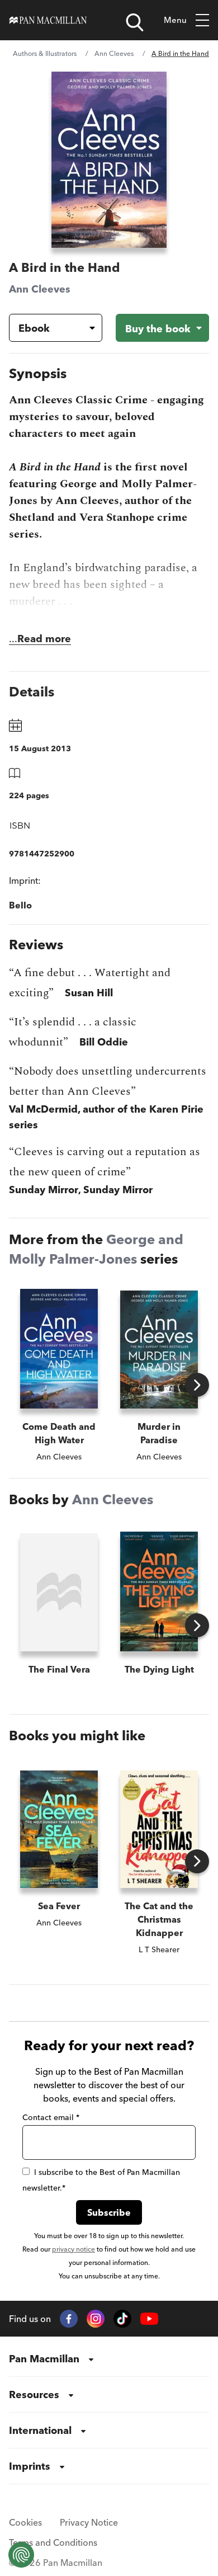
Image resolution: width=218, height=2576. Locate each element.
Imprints (30, 2466)
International (40, 2430)
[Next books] (197, 1385)
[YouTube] (149, 2319)
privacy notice (74, 2249)
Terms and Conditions (53, 2542)
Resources (34, 2394)
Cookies (25, 2522)
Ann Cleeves (114, 53)
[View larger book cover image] (109, 160)
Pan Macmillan (44, 2359)
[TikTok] (122, 2319)
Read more (44, 639)
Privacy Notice (89, 2522)
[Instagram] (96, 2319)
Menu (175, 20)
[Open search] (135, 22)
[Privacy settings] (21, 2555)
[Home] (48, 20)
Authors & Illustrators (45, 53)
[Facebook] (69, 2319)
